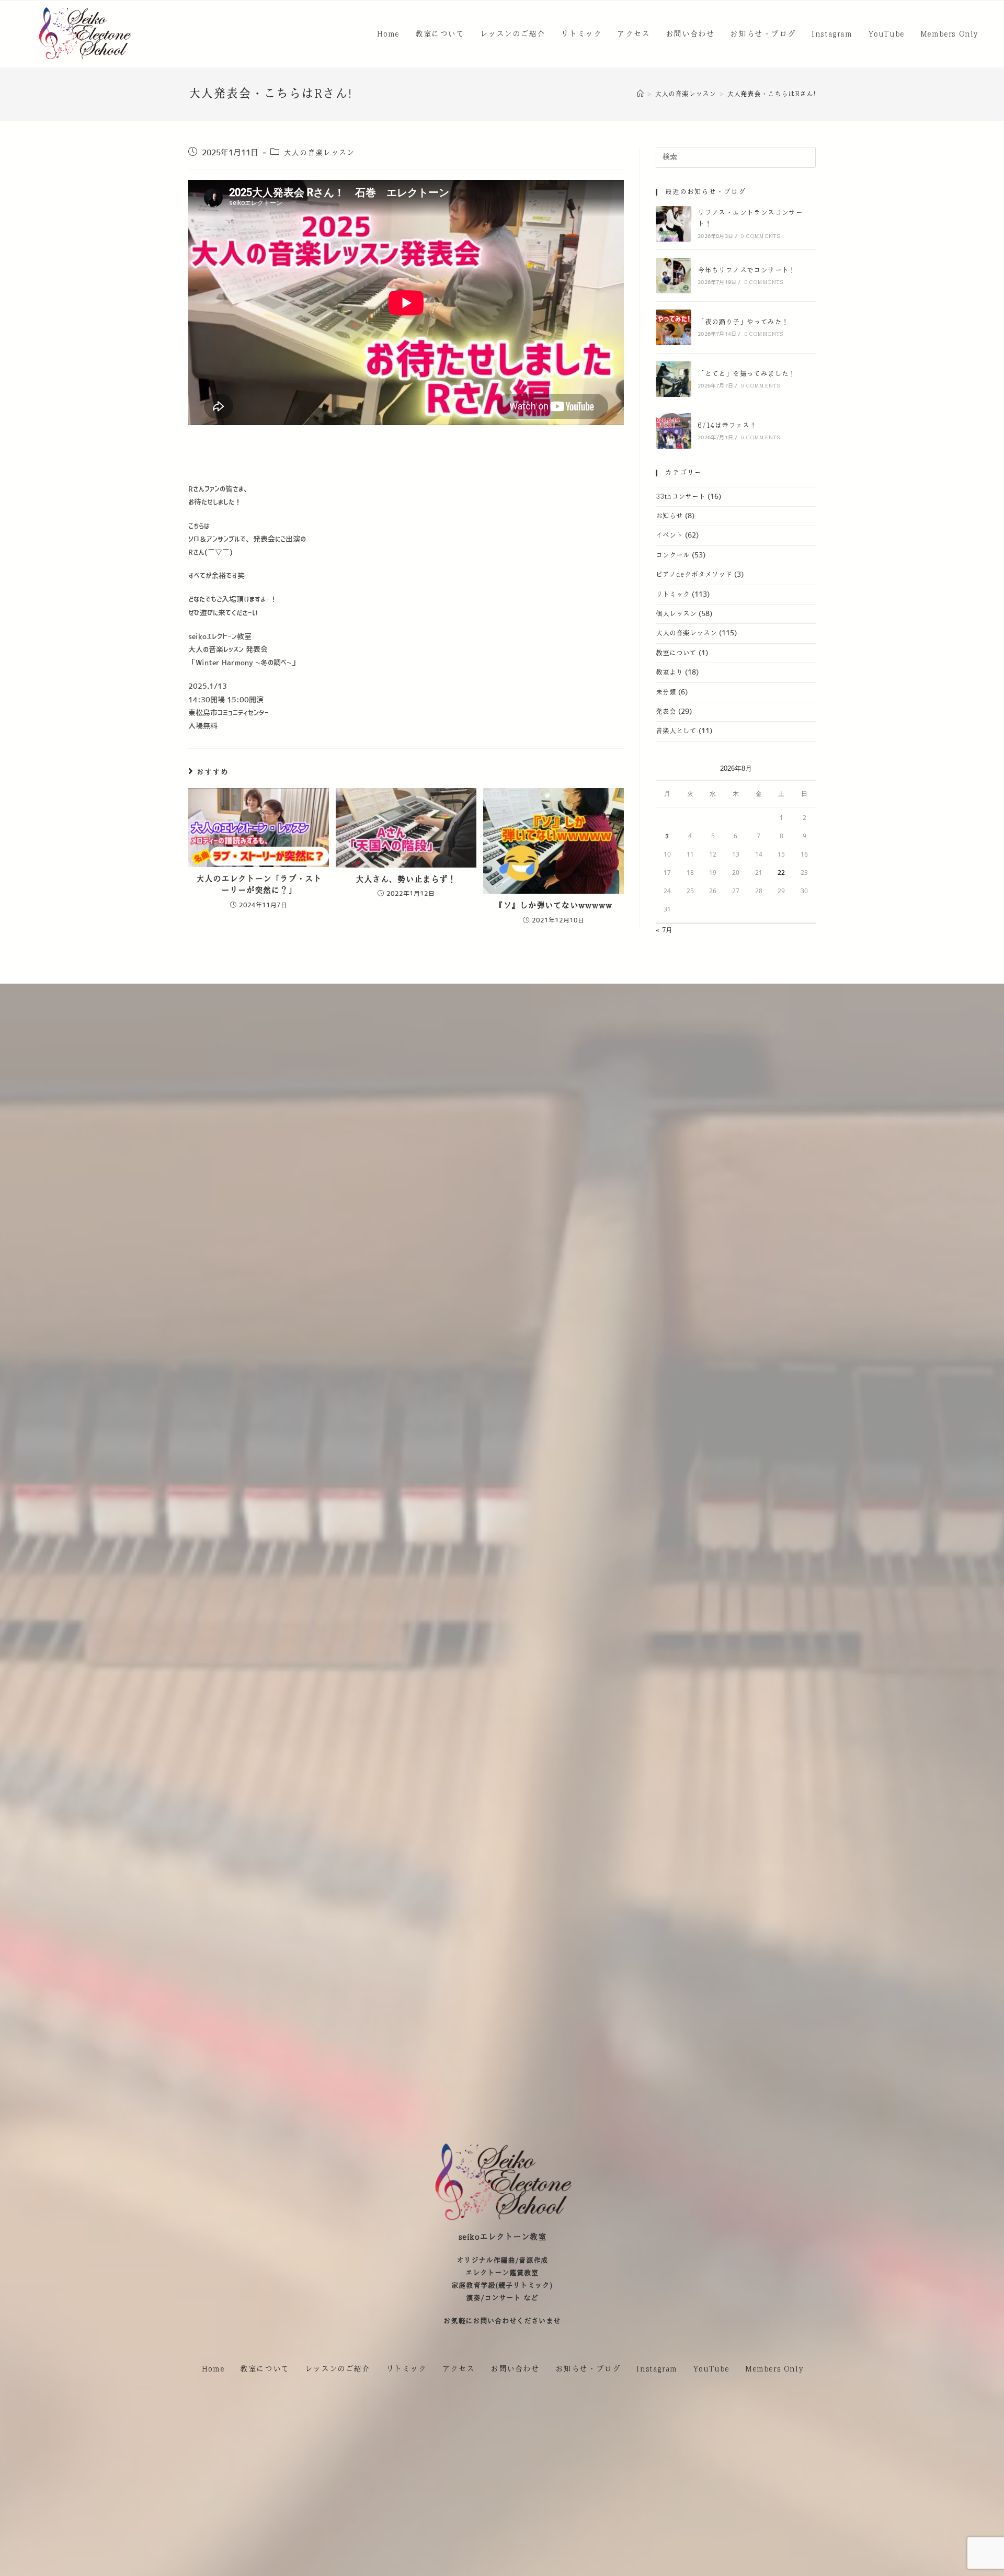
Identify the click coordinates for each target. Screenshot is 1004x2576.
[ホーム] (640, 94)
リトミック (673, 595)
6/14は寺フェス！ (727, 426)
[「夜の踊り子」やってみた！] (674, 327)
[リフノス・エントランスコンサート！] (674, 224)
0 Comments (760, 236)
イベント (669, 535)
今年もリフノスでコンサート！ (747, 270)
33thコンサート (681, 497)
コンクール (673, 555)
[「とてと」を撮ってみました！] (674, 379)
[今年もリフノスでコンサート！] (674, 276)
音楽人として (676, 731)
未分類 (666, 692)
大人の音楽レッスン (319, 153)
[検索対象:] (736, 157)
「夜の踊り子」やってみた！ (743, 322)
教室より (669, 673)
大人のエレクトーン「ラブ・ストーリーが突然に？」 (259, 885)
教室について (676, 653)
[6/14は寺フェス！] (674, 431)
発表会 (666, 712)
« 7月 (664, 930)
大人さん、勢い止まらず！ (406, 879)
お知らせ (669, 516)
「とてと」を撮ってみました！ (747, 374)
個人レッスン (676, 614)
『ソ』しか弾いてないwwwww (554, 905)
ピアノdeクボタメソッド (694, 575)
